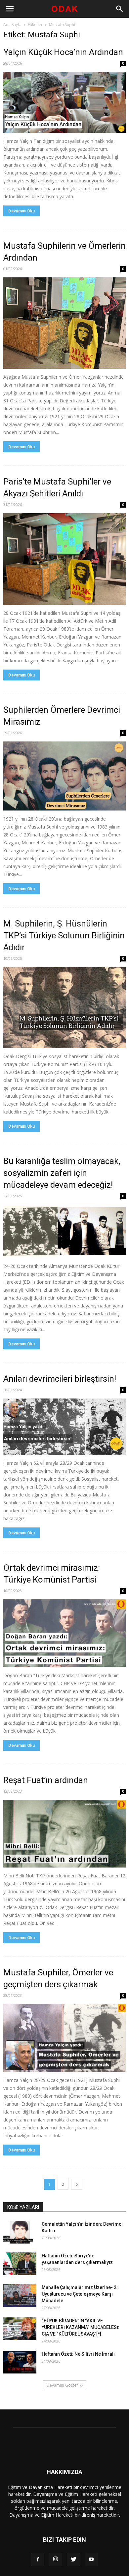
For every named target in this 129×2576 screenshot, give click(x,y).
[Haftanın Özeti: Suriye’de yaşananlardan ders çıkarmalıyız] (20, 2264)
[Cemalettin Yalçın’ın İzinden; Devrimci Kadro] (20, 2232)
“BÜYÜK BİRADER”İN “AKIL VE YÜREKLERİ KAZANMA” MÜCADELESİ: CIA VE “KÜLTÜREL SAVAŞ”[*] (81, 2327)
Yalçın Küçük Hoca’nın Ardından (63, 52)
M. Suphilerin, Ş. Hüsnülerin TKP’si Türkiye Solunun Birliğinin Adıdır (64, 935)
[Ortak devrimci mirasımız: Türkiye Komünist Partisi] (64, 1633)
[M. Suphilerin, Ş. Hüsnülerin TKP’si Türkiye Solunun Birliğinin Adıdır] (64, 1008)
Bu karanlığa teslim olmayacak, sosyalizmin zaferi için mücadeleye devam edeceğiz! (62, 1173)
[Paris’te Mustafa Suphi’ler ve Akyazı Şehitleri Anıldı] (64, 559)
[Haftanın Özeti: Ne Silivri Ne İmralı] (20, 2362)
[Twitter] (73, 2560)
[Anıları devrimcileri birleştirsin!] (64, 1427)
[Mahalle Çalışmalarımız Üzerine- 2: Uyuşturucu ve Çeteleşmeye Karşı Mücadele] (20, 2295)
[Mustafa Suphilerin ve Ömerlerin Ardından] (64, 323)
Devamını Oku (21, 211)
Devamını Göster (62, 2385)
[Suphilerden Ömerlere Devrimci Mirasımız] (64, 776)
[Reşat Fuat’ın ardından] (64, 1834)
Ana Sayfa (12, 25)
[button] (120, 9)
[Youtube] (91, 2560)
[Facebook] (38, 2560)
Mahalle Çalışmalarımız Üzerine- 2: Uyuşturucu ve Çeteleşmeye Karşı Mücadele (80, 2294)
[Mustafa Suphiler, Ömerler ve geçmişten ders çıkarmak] (64, 2038)
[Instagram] (56, 2560)
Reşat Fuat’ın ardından (46, 1780)
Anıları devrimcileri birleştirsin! (60, 1379)
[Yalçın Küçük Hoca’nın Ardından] (64, 102)
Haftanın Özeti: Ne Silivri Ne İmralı (78, 2354)
